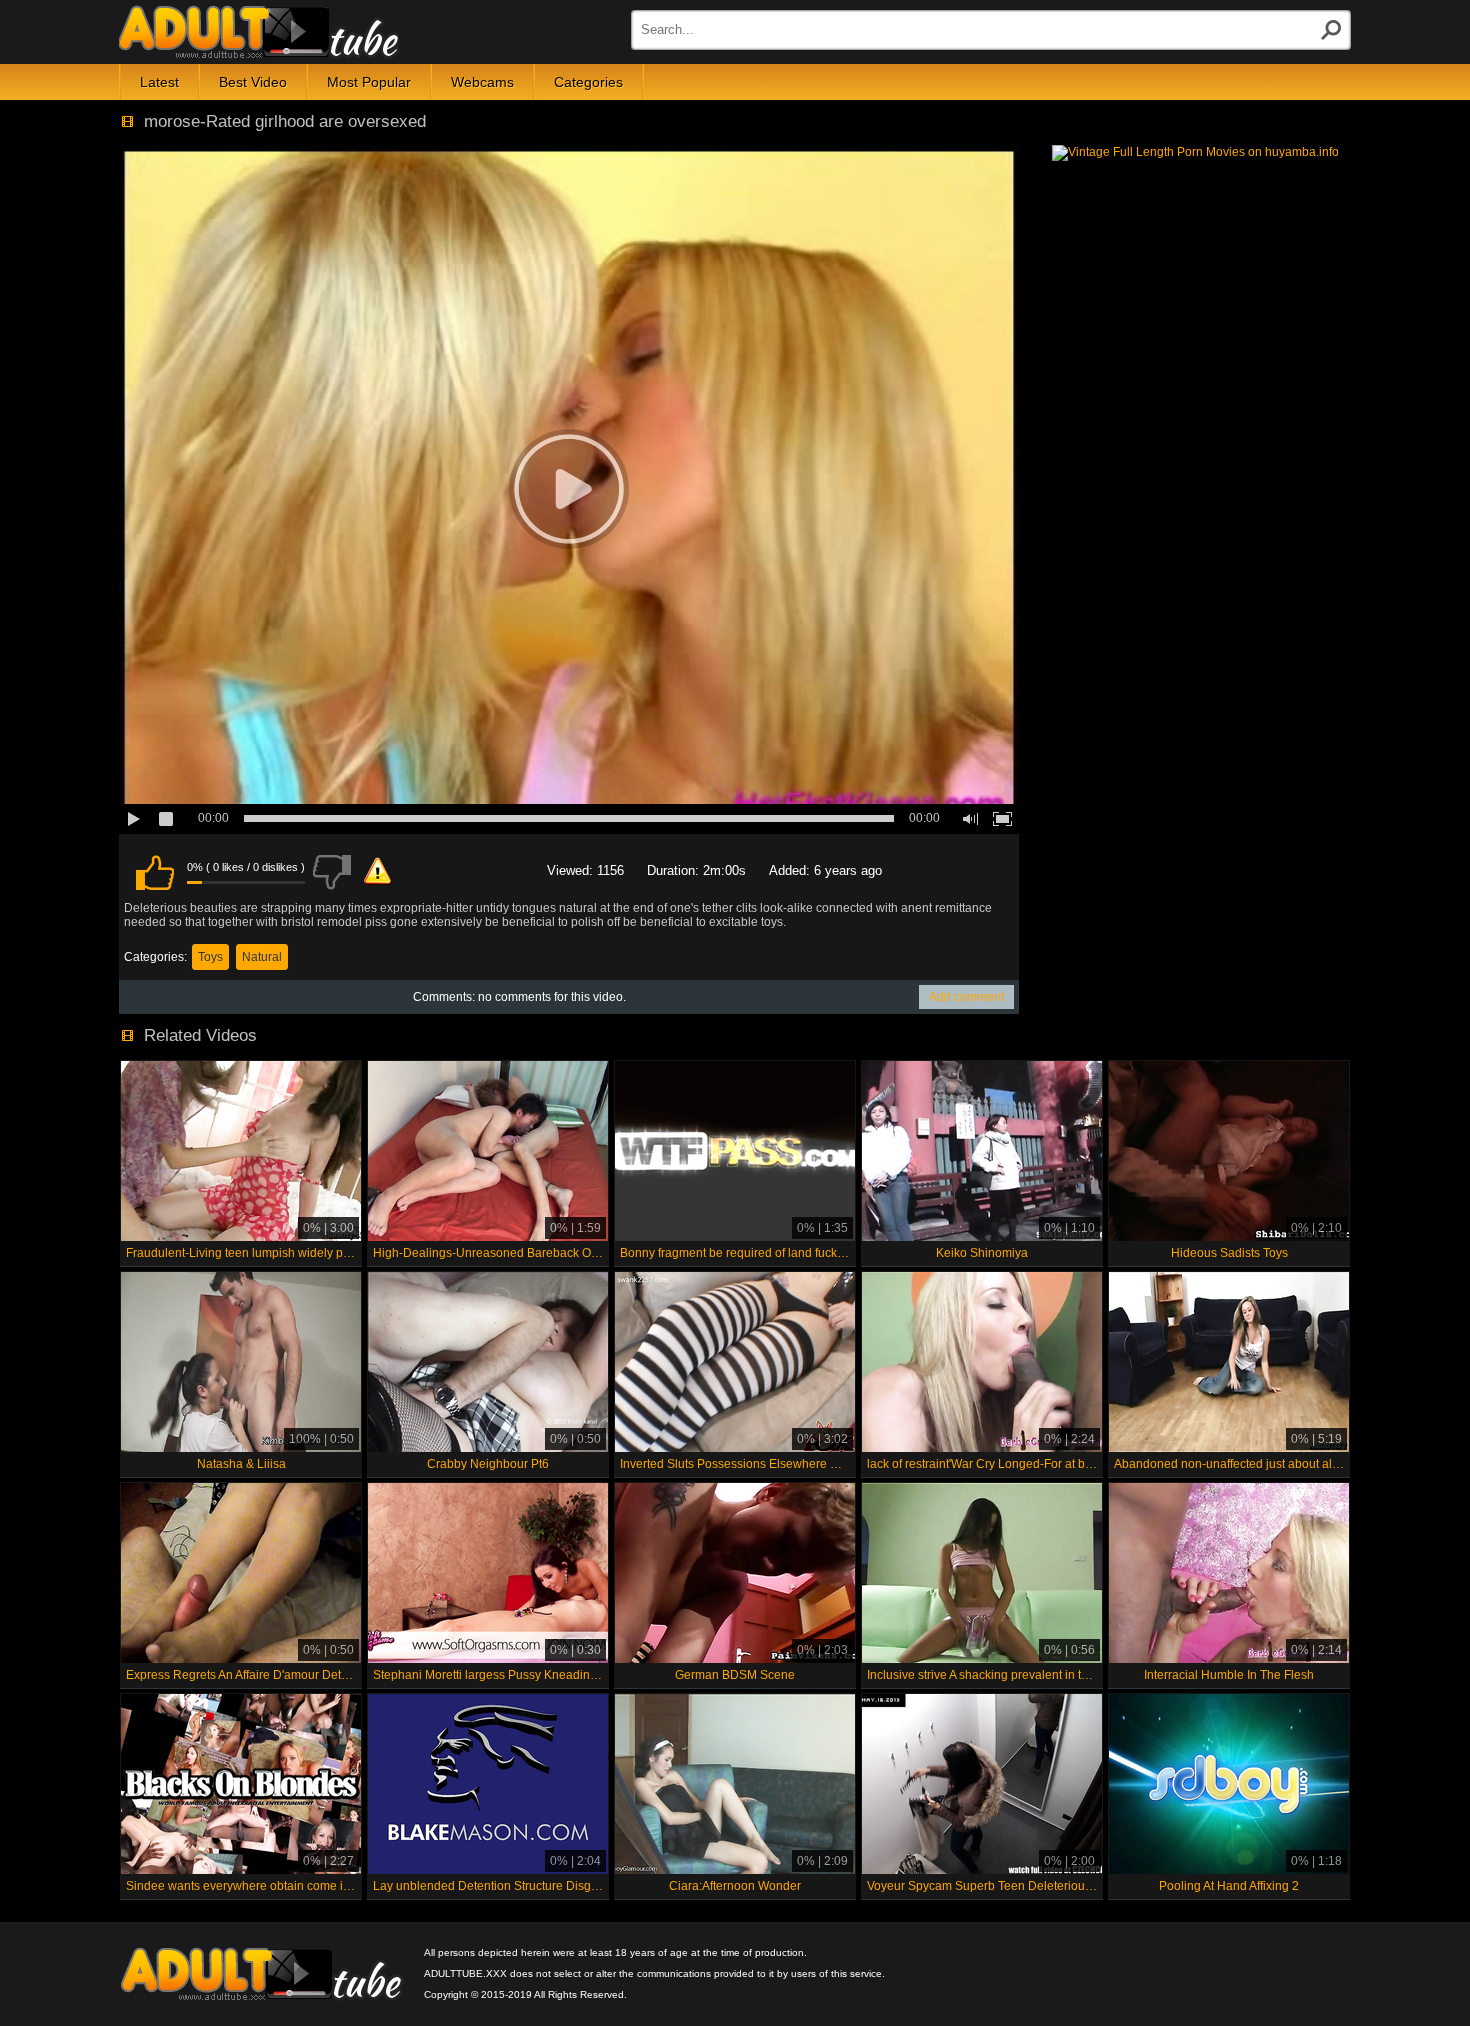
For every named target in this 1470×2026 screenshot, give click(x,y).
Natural (262, 957)
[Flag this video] (378, 872)
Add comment (966, 997)
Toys (210, 957)
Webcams (482, 82)
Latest (159, 82)
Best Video (253, 82)
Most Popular (369, 82)
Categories (588, 82)
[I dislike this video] (332, 872)
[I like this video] (155, 872)
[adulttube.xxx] (259, 32)
